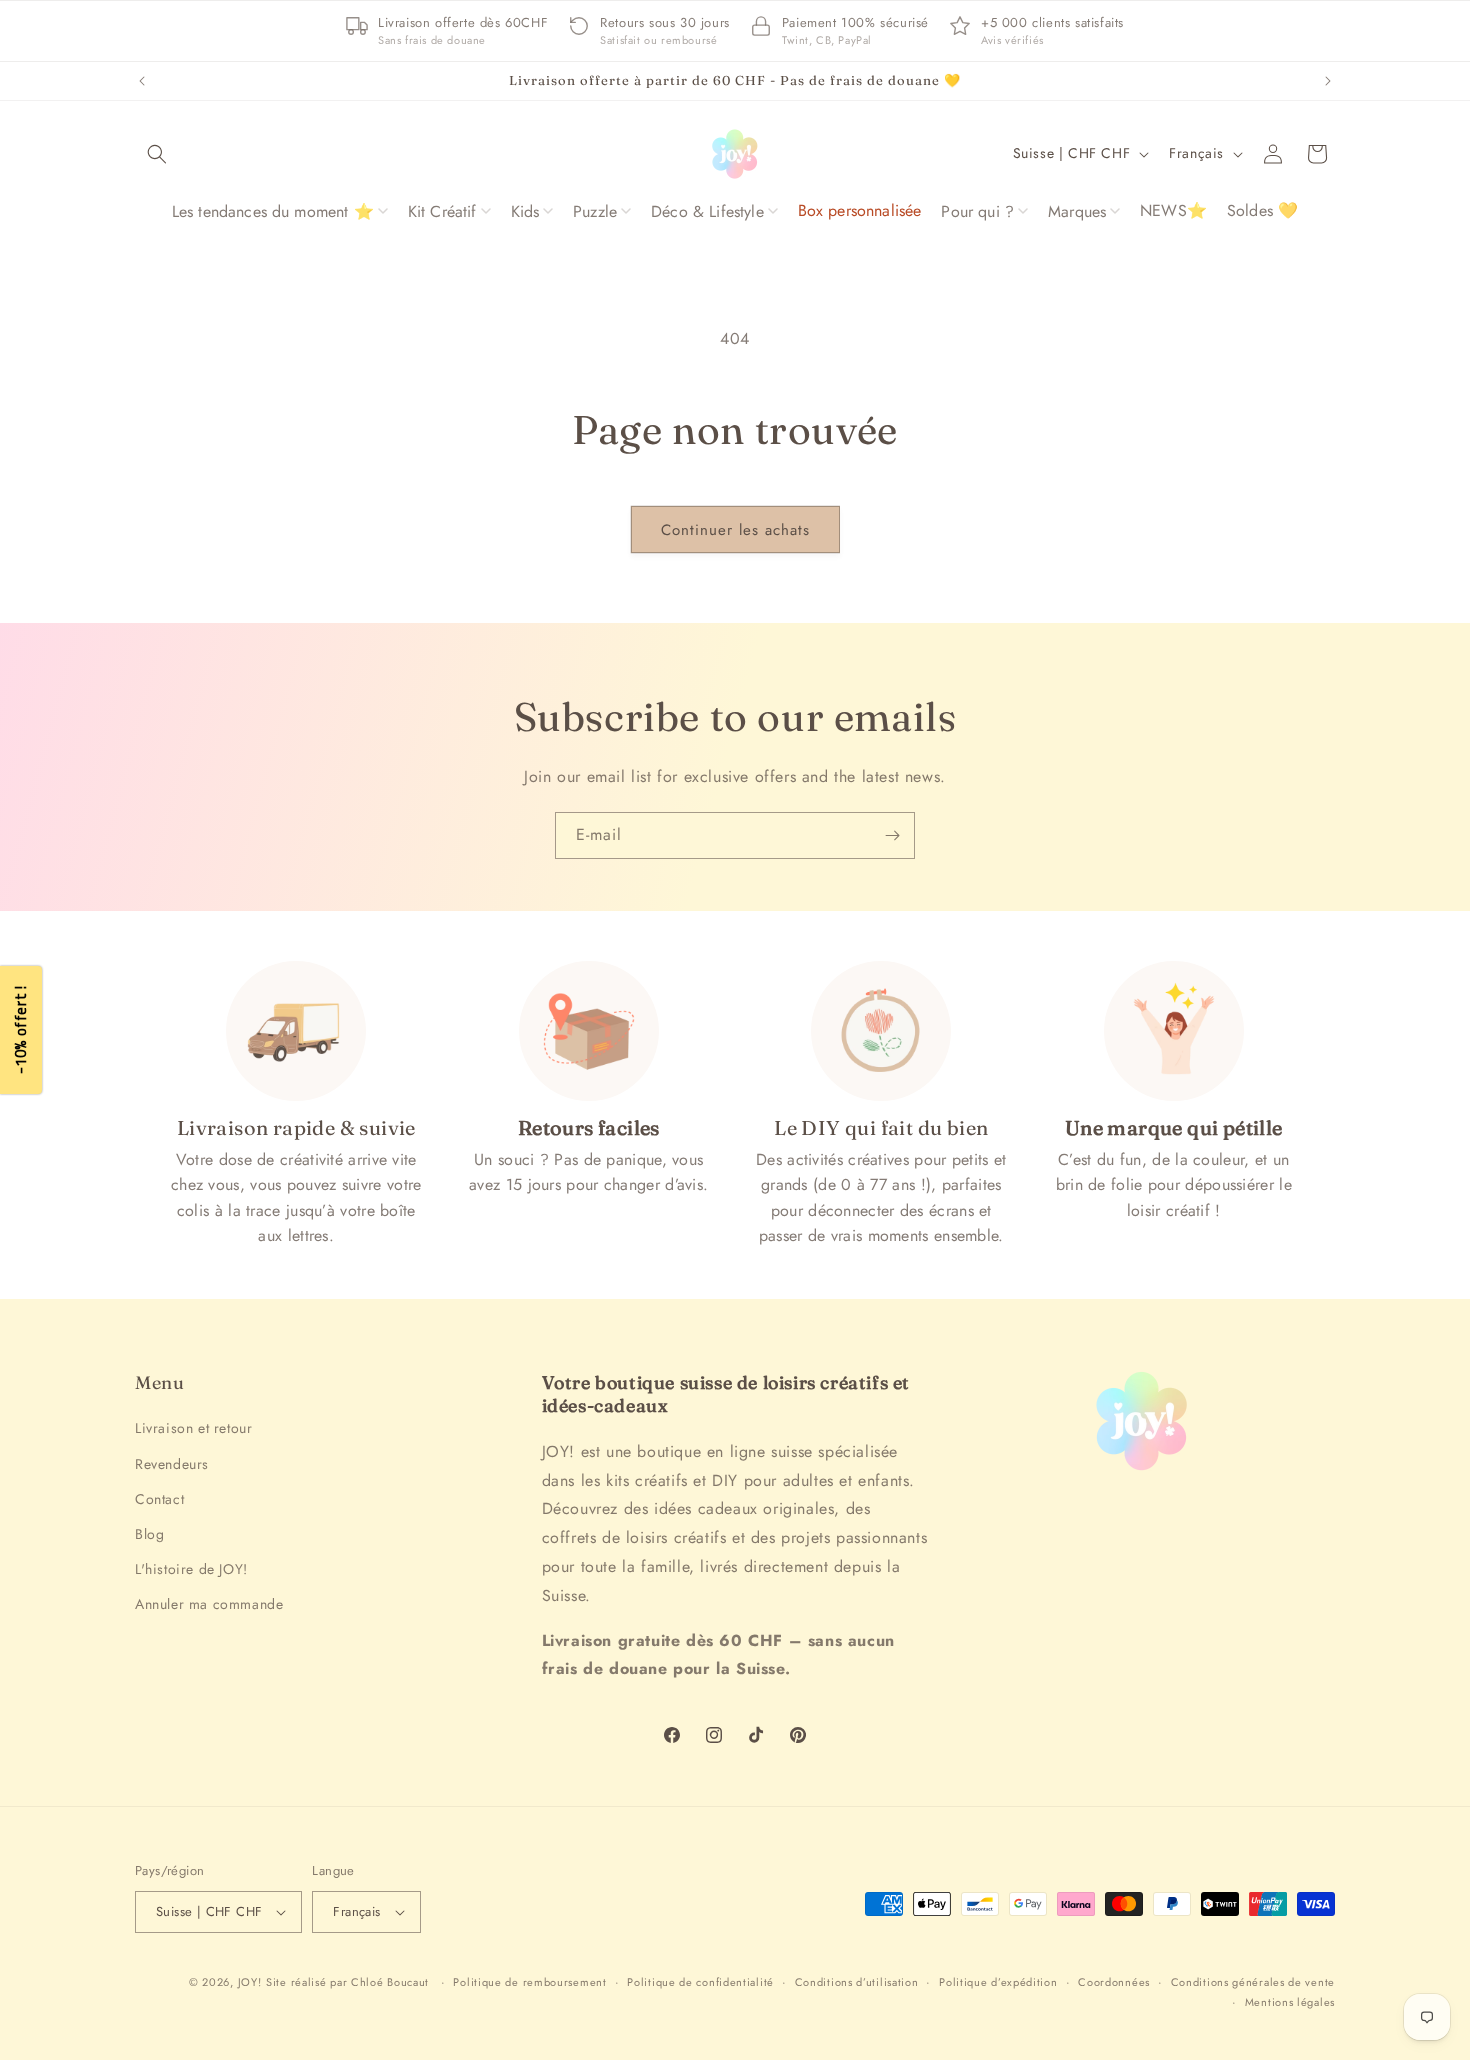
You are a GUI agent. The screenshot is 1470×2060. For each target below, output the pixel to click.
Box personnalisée (860, 210)
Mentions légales (1290, 2002)
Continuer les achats (735, 530)
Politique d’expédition (998, 1982)
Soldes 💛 (1262, 210)
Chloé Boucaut (392, 1982)
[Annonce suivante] (1328, 81)
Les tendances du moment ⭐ (273, 211)
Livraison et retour (193, 1428)
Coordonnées (1114, 1982)
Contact (159, 1499)
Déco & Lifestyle (707, 211)
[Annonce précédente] (142, 81)
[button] (157, 154)
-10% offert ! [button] (20, 1030)
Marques (1077, 211)
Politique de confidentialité (700, 1982)
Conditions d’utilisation (857, 1982)
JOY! (250, 1982)
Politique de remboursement (529, 1982)
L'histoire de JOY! (191, 1569)
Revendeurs (172, 1464)
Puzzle (595, 211)
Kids (525, 211)
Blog (149, 1534)
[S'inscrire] (892, 835)
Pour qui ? (977, 211)
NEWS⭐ (1173, 210)
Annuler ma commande (209, 1604)
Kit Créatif (442, 211)
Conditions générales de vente (1253, 1982)
